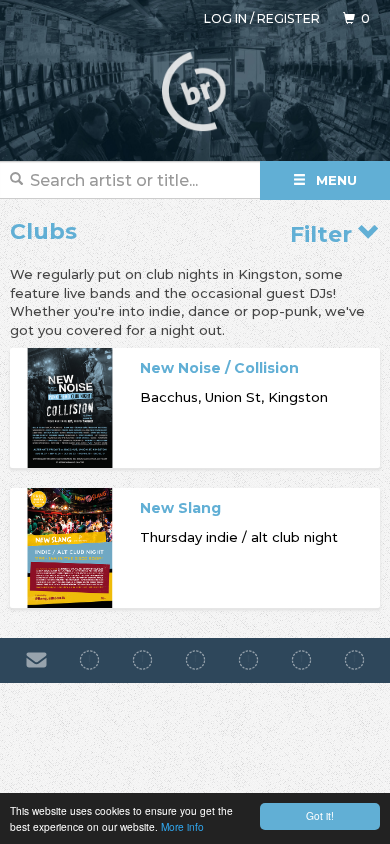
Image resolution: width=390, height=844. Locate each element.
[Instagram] (142, 660)
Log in (225, 18)
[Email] (36, 660)
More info (182, 826)
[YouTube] (354, 660)
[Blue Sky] (301, 660)
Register (288, 18)
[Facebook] (89, 660)
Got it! (320, 815)
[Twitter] (248, 660)
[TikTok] (195, 660)
